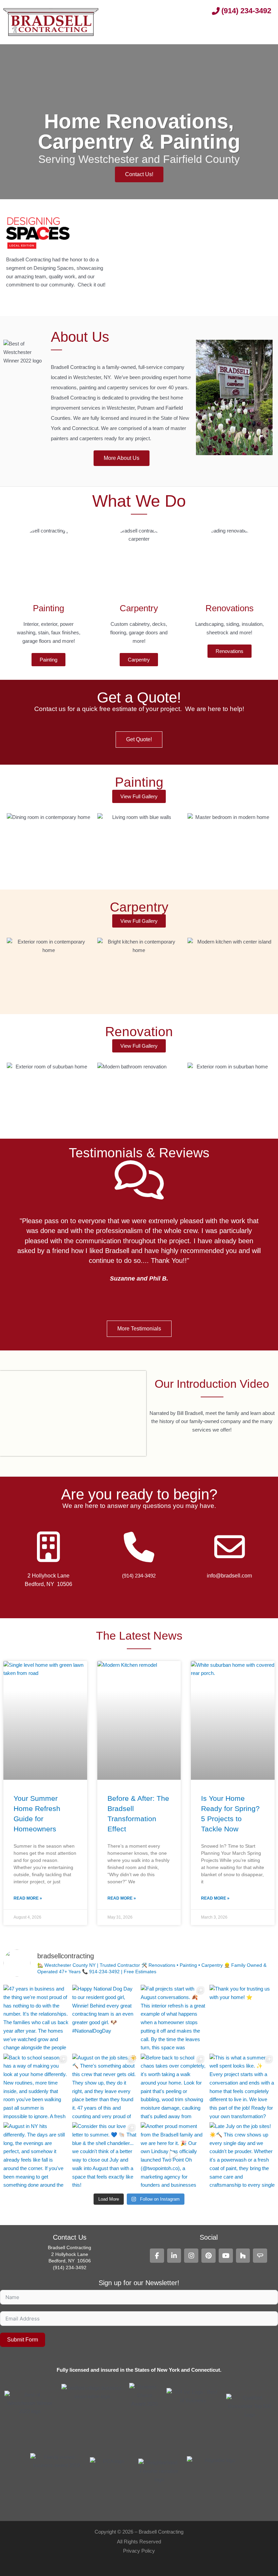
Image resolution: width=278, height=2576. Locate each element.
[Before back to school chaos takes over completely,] (173, 2086)
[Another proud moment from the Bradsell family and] (173, 2155)
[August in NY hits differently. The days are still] (36, 2155)
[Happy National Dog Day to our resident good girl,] (105, 2018)
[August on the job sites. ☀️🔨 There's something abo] (105, 2086)
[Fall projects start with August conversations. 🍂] (173, 2018)
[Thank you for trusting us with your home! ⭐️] (242, 2018)
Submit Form (23, 2340)
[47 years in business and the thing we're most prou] (36, 2018)
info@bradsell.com (229, 1576)
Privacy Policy (139, 2551)
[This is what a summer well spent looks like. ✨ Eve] (242, 2086)
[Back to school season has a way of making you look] (36, 2086)
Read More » (28, 1898)
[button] (265, 30)
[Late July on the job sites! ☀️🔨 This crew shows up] (242, 2155)
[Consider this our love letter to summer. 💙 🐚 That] (105, 2155)
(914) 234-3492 (139, 1576)
